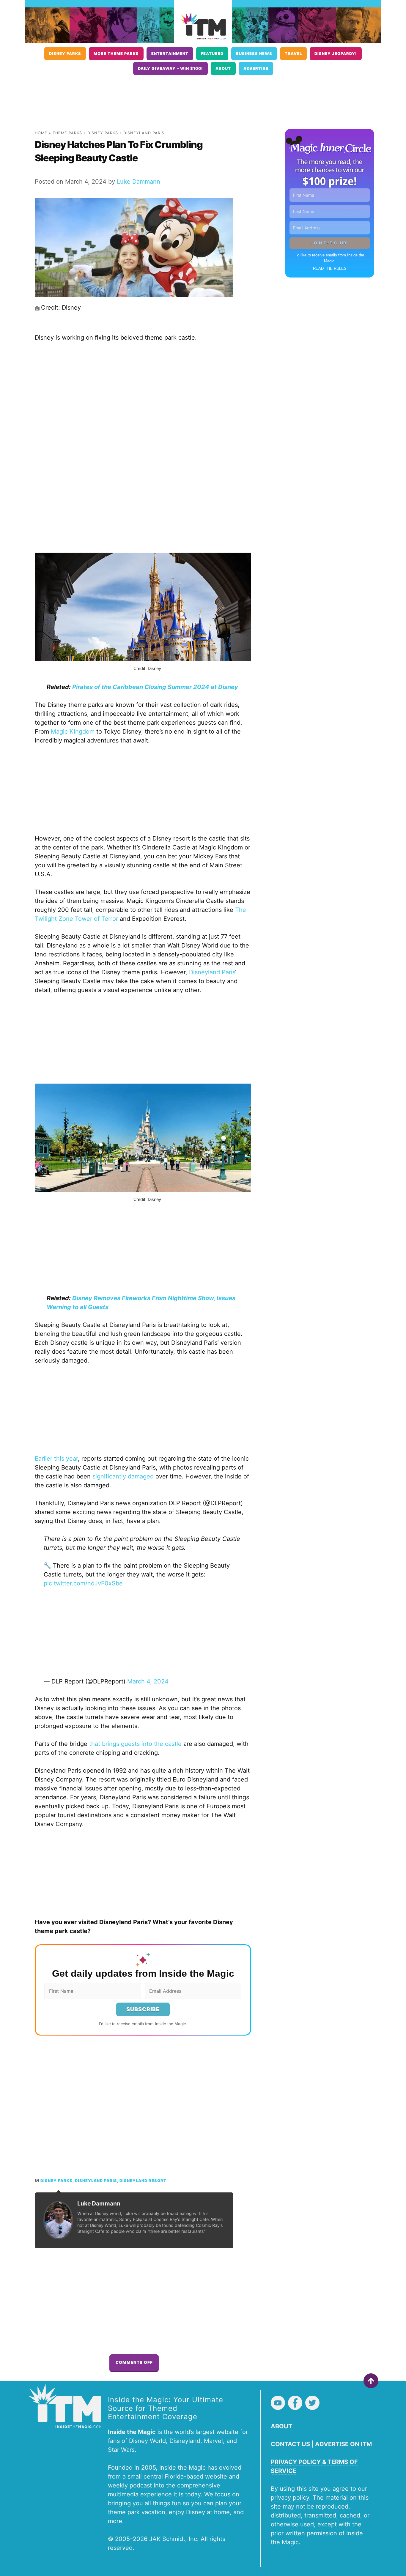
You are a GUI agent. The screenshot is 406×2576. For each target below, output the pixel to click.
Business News (254, 54)
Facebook (295, 2403)
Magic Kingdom (73, 732)
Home (41, 133)
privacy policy (290, 2498)
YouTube (278, 2403)
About (223, 68)
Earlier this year (56, 1459)
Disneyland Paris (144, 133)
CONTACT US (290, 2444)
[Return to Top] (371, 2381)
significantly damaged (123, 1476)
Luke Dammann (139, 182)
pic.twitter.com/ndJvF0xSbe (83, 1583)
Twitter (312, 2403)
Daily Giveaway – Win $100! (170, 68)
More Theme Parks (116, 54)
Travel (293, 54)
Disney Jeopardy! (336, 54)
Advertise (256, 68)
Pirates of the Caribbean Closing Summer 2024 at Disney (155, 687)
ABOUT (281, 2426)
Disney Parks (65, 54)
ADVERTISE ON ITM (343, 2444)
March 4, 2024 (148, 1681)
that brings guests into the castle (135, 1744)
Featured (212, 54)
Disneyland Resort (143, 2181)
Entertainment (170, 54)
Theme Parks (67, 133)
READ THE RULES (330, 268)
